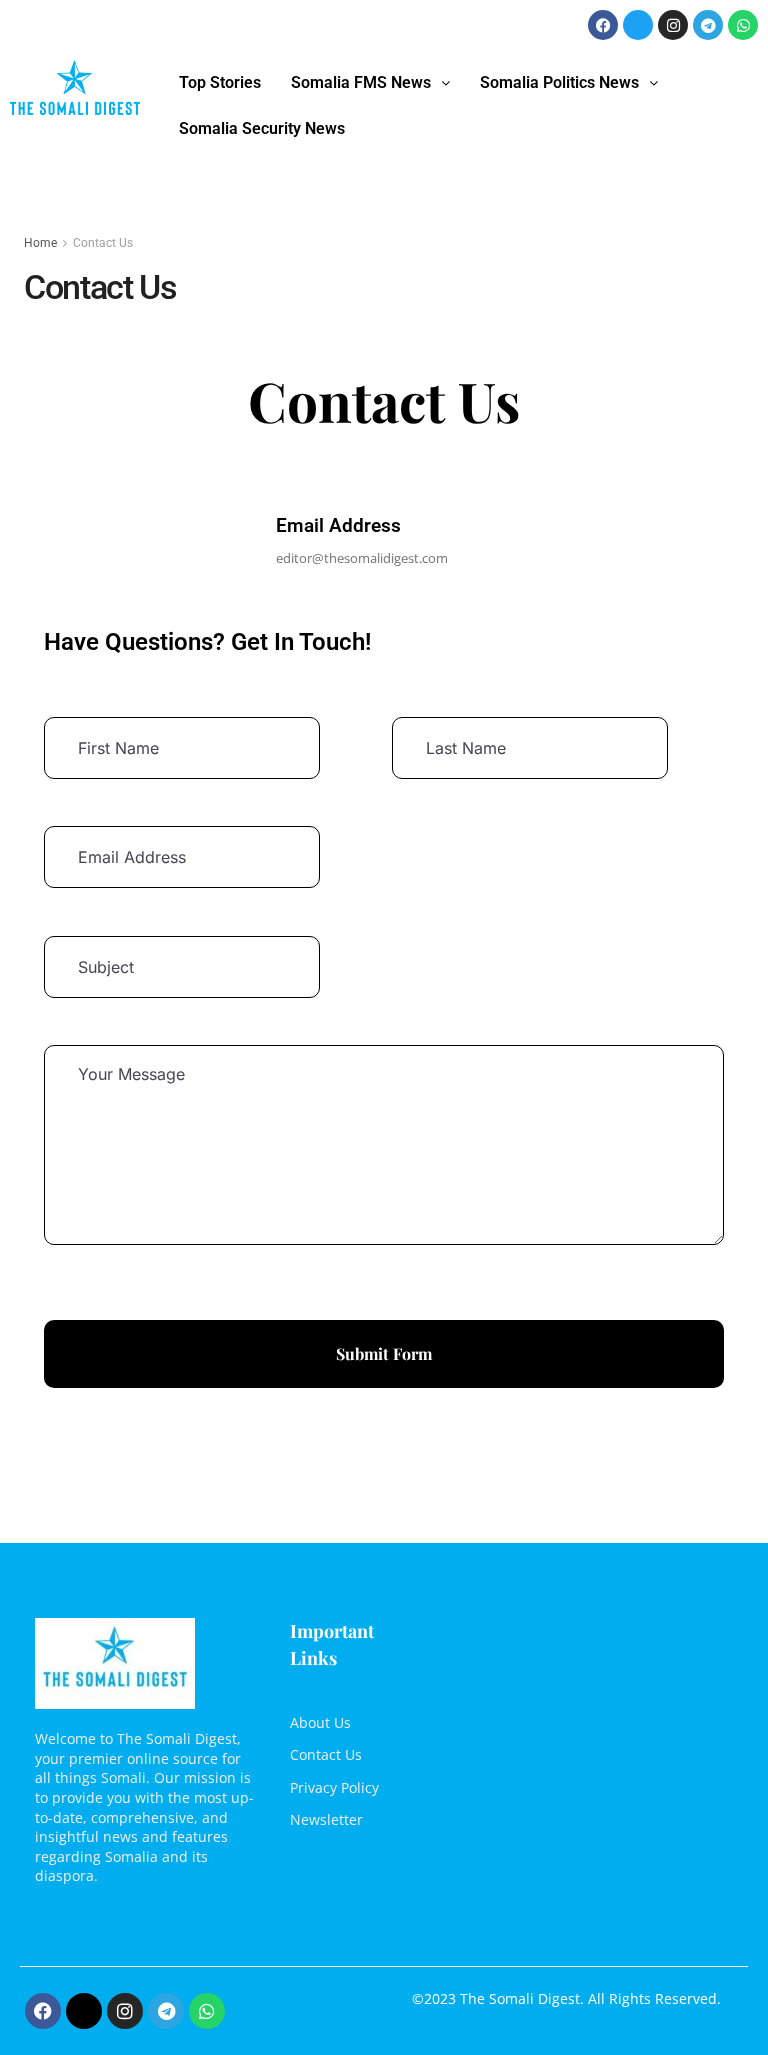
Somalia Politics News (559, 82)
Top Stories (220, 82)
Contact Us (103, 243)
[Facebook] (603, 25)
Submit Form (384, 1353)
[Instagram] (673, 25)
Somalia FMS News (361, 82)
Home (40, 243)
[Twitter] (638, 25)
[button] (370, 83)
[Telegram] (708, 25)
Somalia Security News (262, 128)
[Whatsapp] (743, 25)
